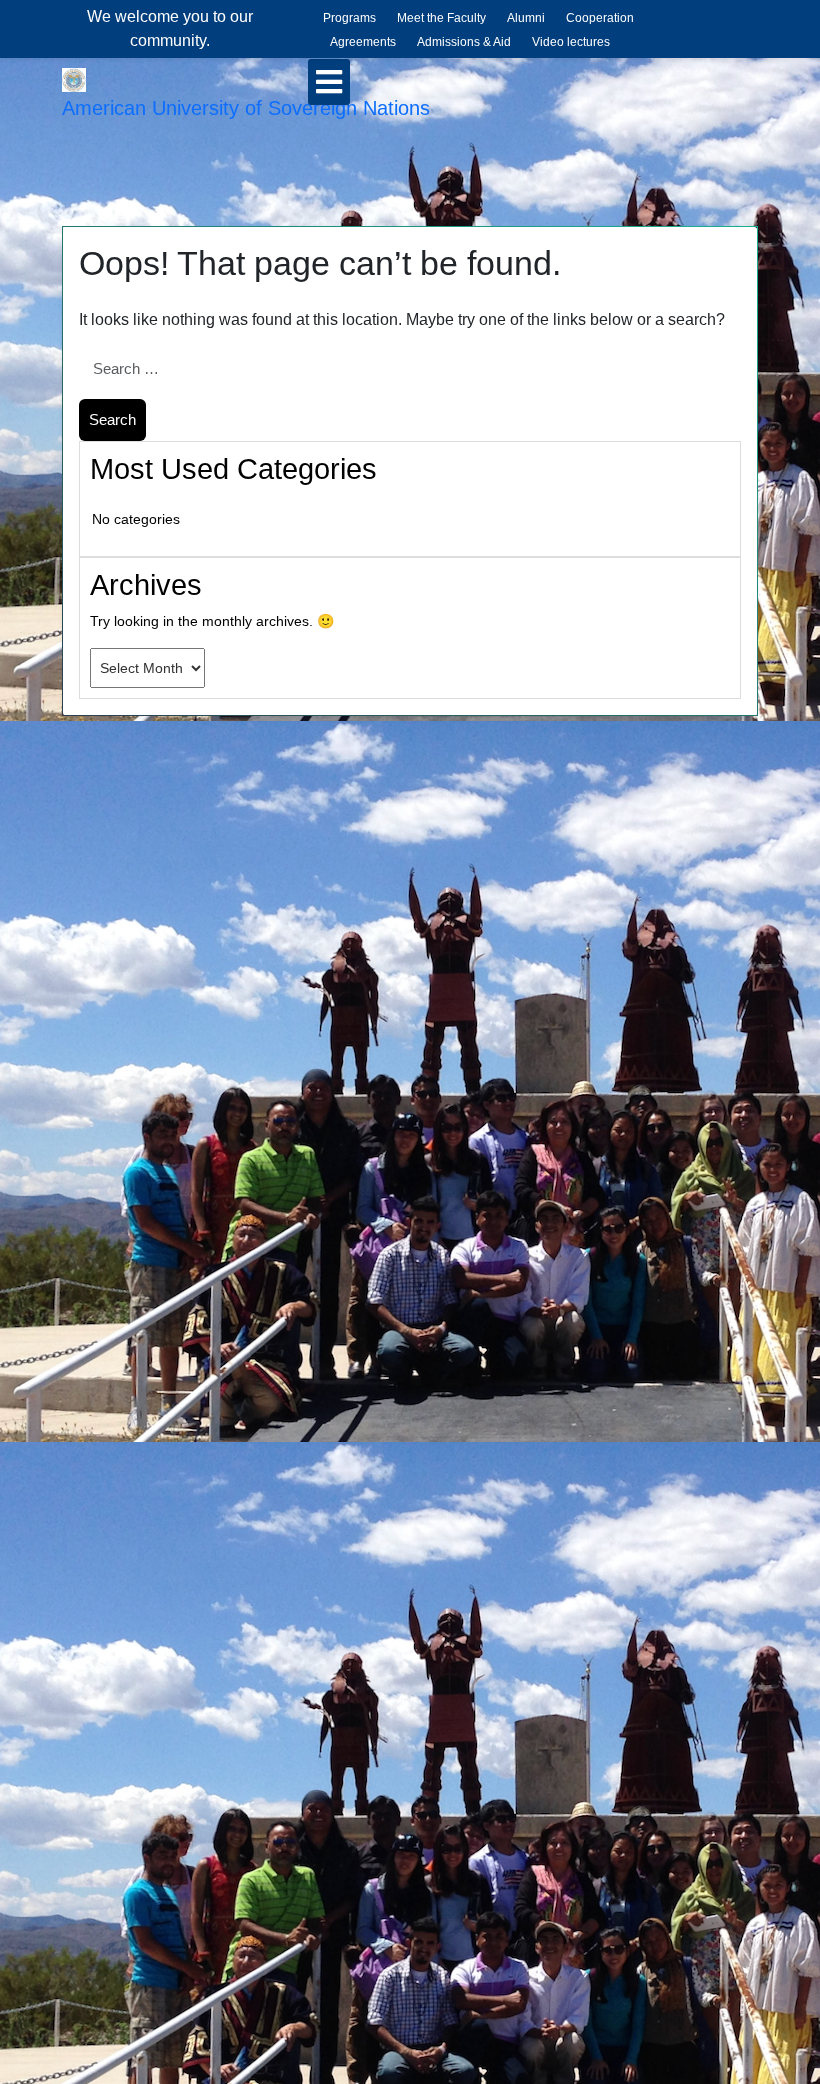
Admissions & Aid (464, 42)
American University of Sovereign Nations (246, 108)
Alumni (526, 18)
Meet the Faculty (441, 18)
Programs (349, 18)
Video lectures (571, 42)
